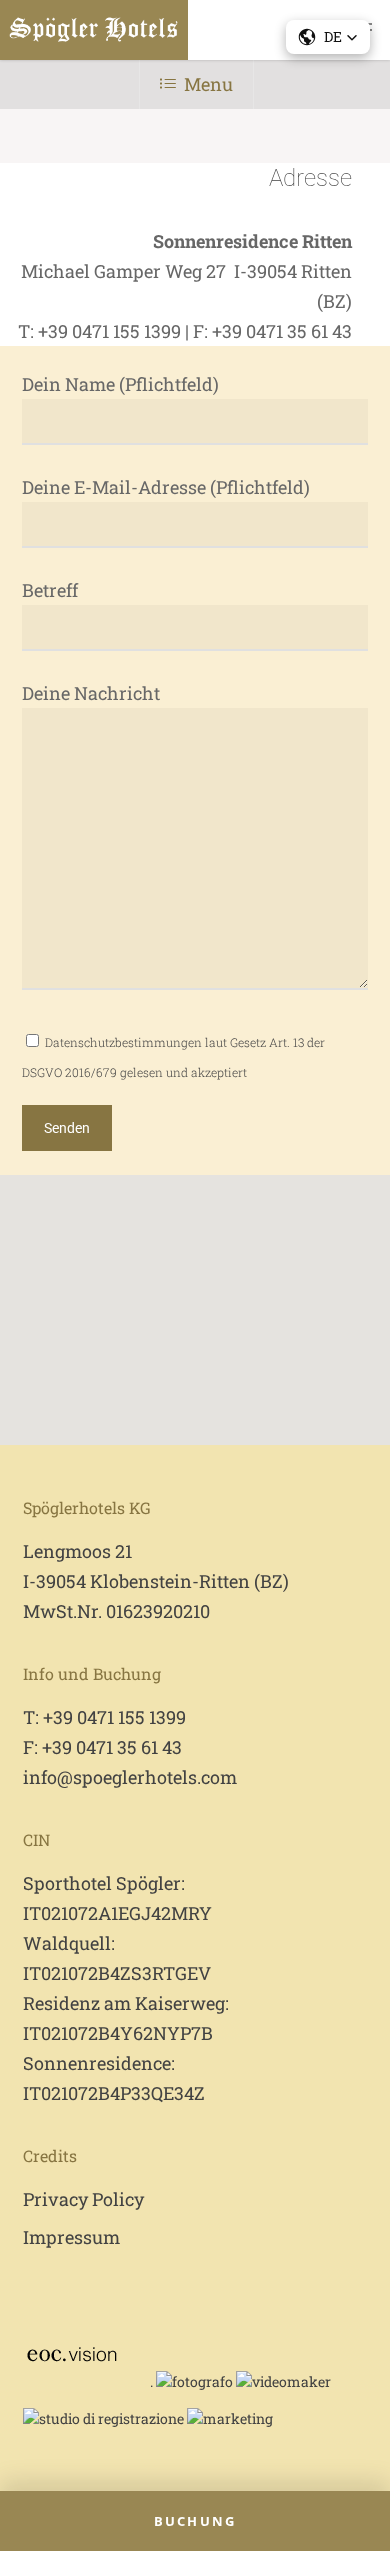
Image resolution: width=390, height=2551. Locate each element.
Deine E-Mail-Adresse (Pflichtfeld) (166, 487)
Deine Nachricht (91, 693)
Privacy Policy (83, 2199)
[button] (328, 37)
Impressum (71, 2237)
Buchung (195, 2521)
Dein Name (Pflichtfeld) (120, 384)
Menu (208, 84)
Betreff (50, 590)
